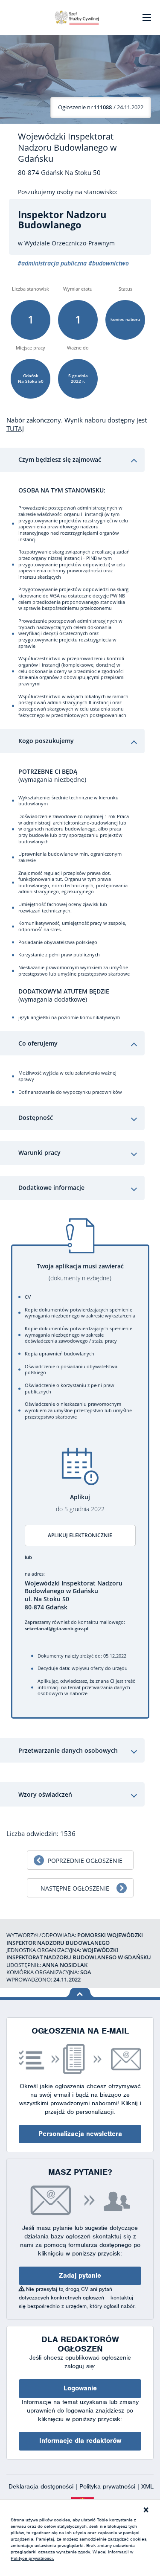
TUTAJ (15, 428)
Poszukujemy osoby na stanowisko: (68, 192)
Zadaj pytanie (80, 2276)
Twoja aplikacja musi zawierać (80, 1272)
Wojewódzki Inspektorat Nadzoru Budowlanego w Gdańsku (67, 148)
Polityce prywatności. (32, 2558)
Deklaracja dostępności (42, 2486)
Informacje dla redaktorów (80, 2441)
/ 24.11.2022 (101, 107)
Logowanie (80, 2388)
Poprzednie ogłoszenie (85, 1861)
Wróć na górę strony (80, 1993)
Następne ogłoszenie (75, 1888)
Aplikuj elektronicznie (80, 1535)
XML (147, 2486)
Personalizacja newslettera (80, 2134)
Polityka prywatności (108, 2486)
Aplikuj (80, 1503)
